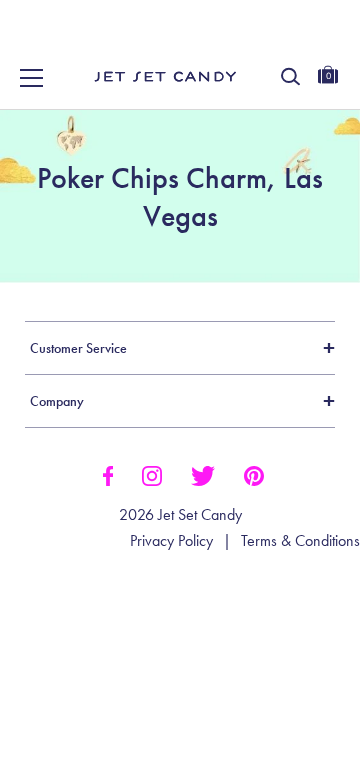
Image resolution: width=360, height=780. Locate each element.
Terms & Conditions (300, 541)
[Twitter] (203, 474)
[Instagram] (152, 474)
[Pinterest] (254, 474)
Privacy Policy (171, 541)
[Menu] (32, 78)
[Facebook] (107, 474)
